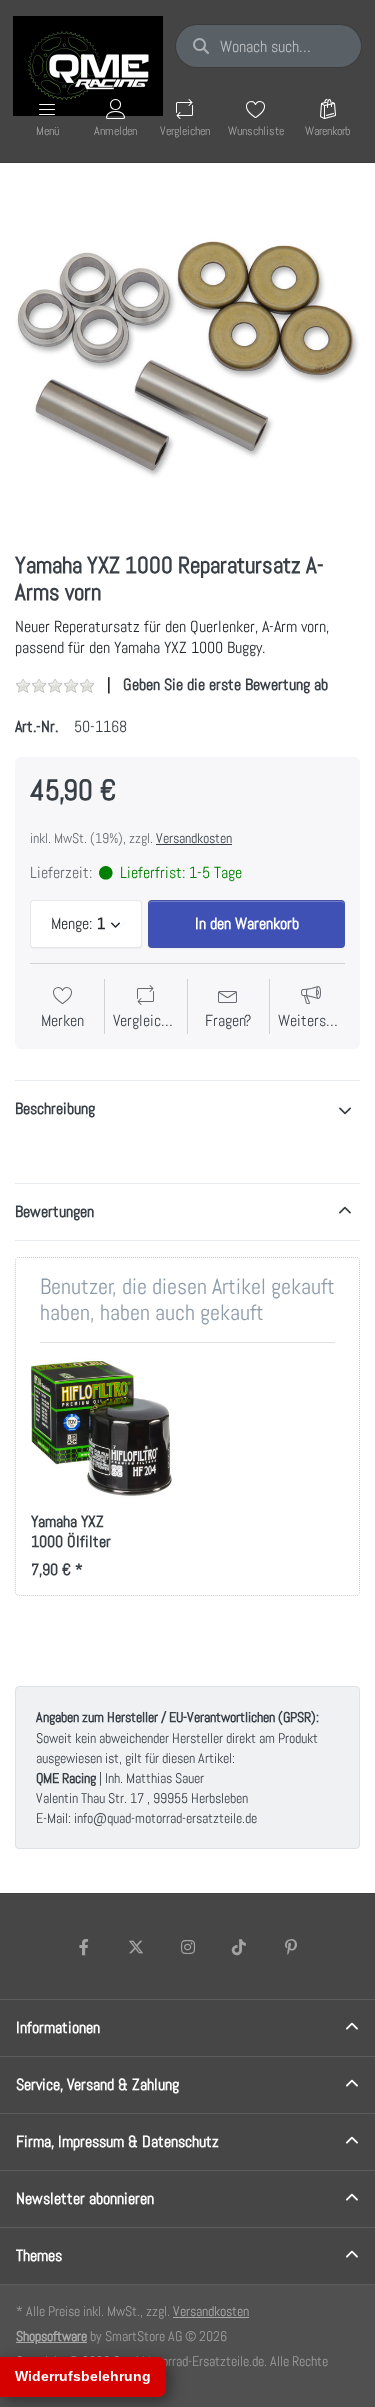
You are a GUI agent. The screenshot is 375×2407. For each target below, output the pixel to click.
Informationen (58, 2027)
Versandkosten (194, 838)
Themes (39, 2255)
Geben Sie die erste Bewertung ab (225, 684)
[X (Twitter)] (136, 1947)
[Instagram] (188, 1947)
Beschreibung (55, 1108)
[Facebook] (85, 1947)
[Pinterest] (291, 1947)
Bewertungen (54, 1211)
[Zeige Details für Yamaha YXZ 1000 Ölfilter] (101, 1428)
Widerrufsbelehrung (83, 2376)
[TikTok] (239, 1947)
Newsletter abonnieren (85, 2198)
